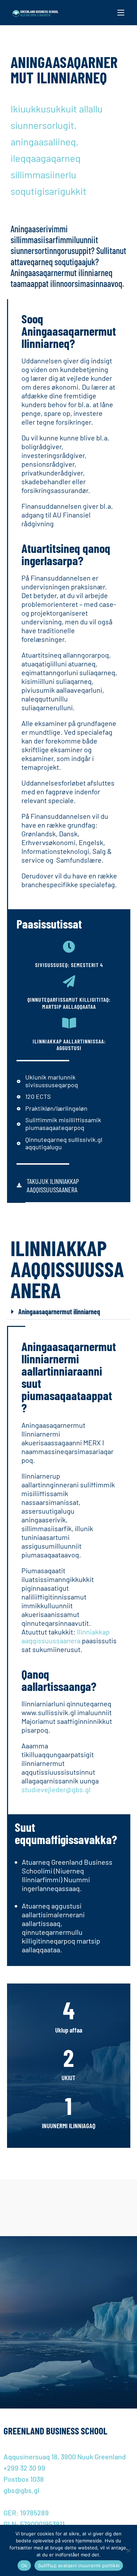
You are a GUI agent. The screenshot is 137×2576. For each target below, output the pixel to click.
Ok (24, 2565)
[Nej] (128, 2550)
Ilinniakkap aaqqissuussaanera (66, 1636)
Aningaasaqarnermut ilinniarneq (59, 1311)
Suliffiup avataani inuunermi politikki (79, 2565)
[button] (69, 1312)
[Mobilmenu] (121, 13)
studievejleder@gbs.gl (56, 1789)
